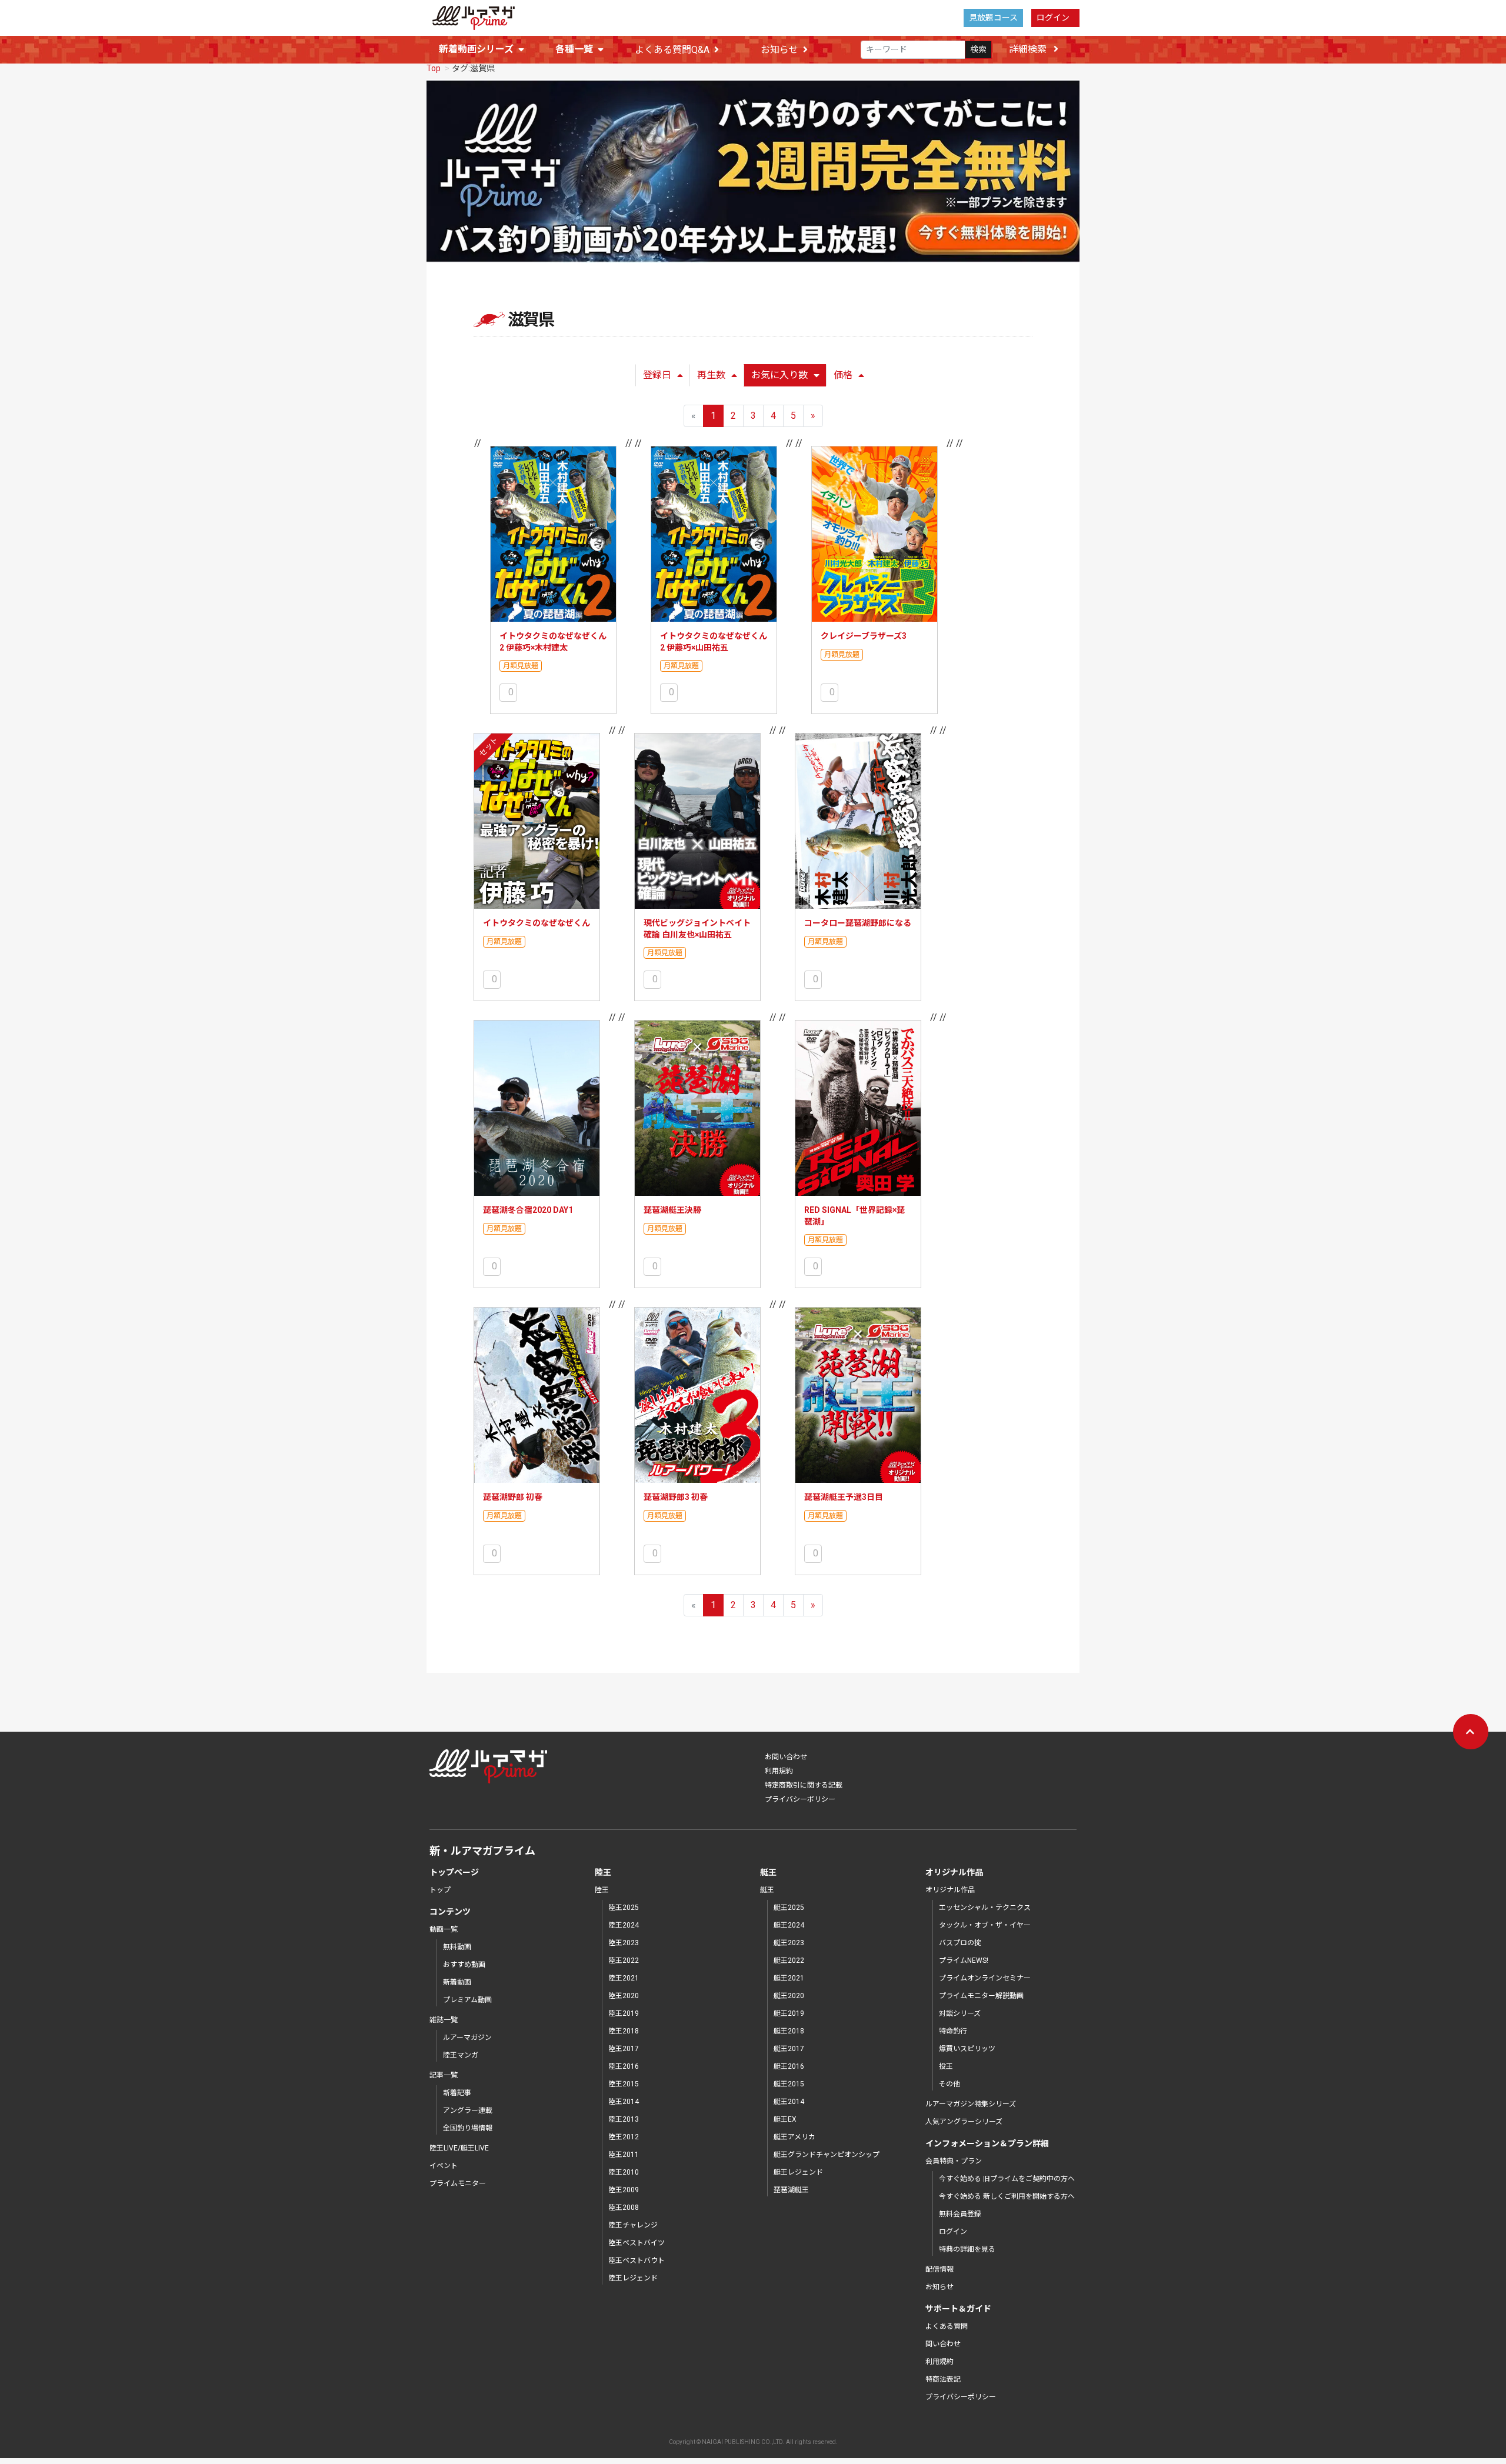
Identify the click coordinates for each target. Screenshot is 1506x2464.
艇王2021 (789, 1978)
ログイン (1053, 18)
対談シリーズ (960, 2013)
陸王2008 (624, 2208)
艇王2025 (789, 1908)
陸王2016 (624, 2066)
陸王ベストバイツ (637, 2243)
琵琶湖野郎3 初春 (676, 1497)
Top (434, 68)
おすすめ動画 (464, 1965)
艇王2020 (789, 1996)
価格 (843, 375)
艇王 (767, 1890)
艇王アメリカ (794, 2137)
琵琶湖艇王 (791, 2190)
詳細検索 (1029, 49)
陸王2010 (624, 2172)
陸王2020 (624, 1996)
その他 (949, 2084)
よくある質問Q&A (672, 50)
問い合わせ (943, 2344)
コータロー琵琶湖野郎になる (858, 923)
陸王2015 (624, 2084)
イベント (444, 2166)
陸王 (602, 1890)
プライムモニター (458, 2183)
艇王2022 (789, 1960)
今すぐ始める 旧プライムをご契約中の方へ (1007, 2179)
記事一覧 (444, 2075)
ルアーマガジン (467, 2038)
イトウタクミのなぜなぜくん (537, 923)
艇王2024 (789, 1925)
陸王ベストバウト (637, 2260)
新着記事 (457, 2093)
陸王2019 (624, 2013)
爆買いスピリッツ (967, 2049)
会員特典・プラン (954, 2161)
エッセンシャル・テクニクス (985, 1908)
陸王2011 (624, 2155)
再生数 (711, 375)
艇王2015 (789, 2084)
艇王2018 (789, 2031)
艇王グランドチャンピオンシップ (827, 2155)
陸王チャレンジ (633, 2225)
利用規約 (779, 1771)
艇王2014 (789, 2102)
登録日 (657, 375)
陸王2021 (624, 1978)
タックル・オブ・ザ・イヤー (985, 1925)
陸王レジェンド (633, 2278)
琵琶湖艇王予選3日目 (844, 1497)
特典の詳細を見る (967, 2249)
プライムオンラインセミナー (985, 1978)
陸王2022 (624, 1960)
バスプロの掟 (960, 1943)
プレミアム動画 (467, 2000)
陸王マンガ (461, 2055)
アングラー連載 (468, 2110)
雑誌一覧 (444, 2020)
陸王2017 (624, 2049)
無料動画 (457, 1947)
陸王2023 (624, 1943)
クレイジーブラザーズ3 (864, 636)
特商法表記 (943, 2379)
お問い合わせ (786, 1757)
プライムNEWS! (964, 1960)
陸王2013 (624, 2119)
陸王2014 (624, 2102)
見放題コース (993, 18)
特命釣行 (953, 2031)
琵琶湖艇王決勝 (672, 1210)
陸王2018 (624, 2031)
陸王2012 (624, 2137)
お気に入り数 (779, 375)
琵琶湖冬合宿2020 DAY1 (528, 1210)
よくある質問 (947, 2326)
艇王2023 (789, 1943)
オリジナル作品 (950, 1890)
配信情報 (939, 2269)
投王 (946, 2066)
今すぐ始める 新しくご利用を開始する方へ (1007, 2196)
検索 (978, 49)
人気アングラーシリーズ (964, 2122)
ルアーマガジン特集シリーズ (971, 2104)
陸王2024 (624, 1925)
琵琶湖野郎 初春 (513, 1497)
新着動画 (457, 1982)
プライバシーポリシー (800, 1799)
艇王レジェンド (798, 2172)
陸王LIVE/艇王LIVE (459, 2148)
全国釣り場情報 (468, 2128)
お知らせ (779, 50)
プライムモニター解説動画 (981, 1996)
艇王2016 (789, 2066)
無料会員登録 (960, 2214)
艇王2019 (789, 2013)
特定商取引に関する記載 (804, 1785)
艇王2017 (789, 2049)
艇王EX (785, 2119)
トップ (440, 1890)
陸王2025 (624, 1908)
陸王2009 (624, 2190)
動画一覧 (444, 1929)
